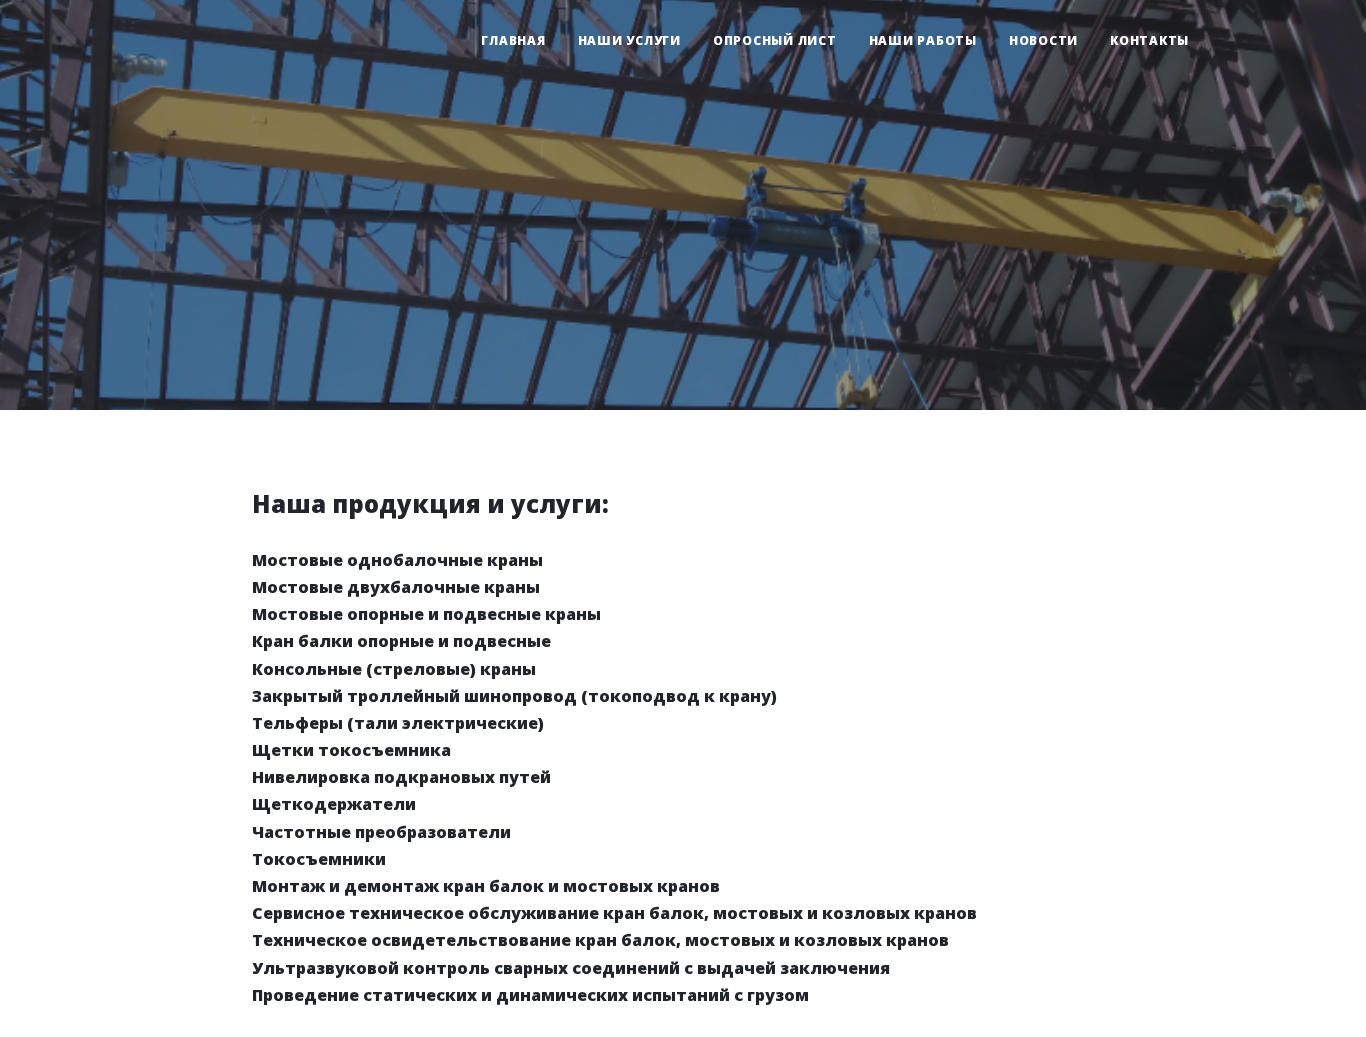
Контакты (1149, 40)
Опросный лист (775, 40)
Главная (513, 40)
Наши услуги (629, 40)
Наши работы (923, 40)
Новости (1043, 40)
